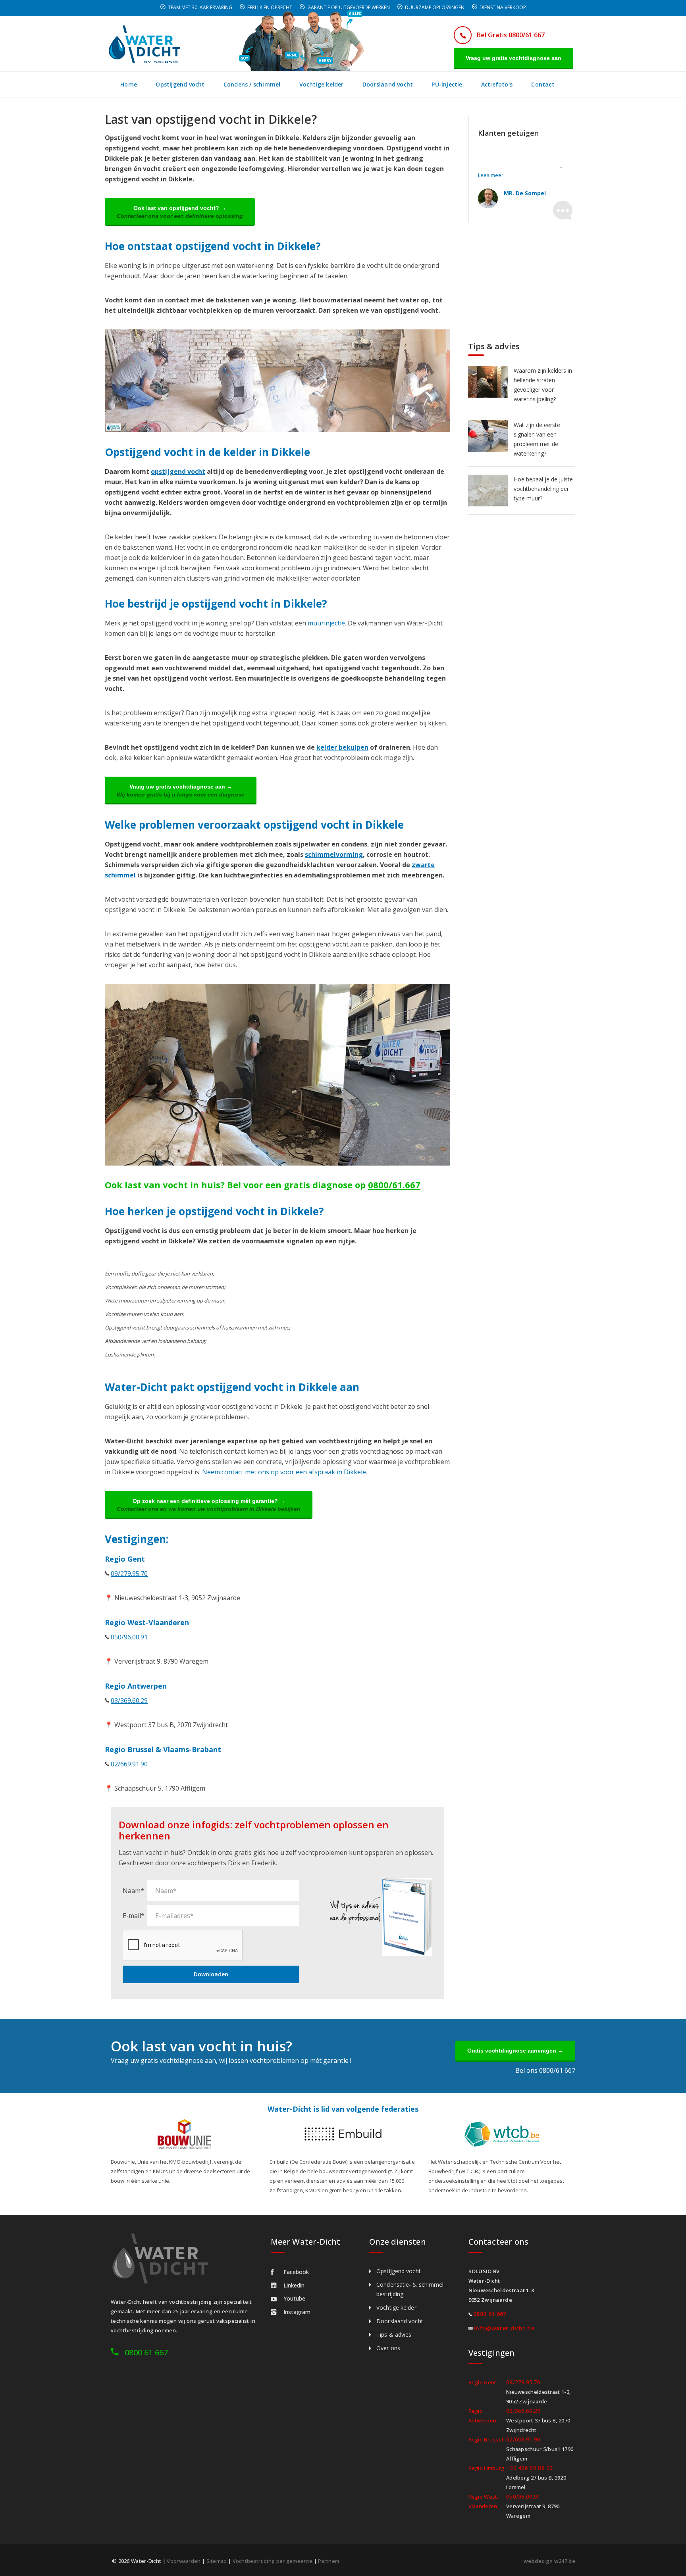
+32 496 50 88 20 (530, 2468)
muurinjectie (326, 623)
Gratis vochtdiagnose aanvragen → (515, 2051)
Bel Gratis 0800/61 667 (511, 35)
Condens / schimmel (252, 84)
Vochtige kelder (322, 84)
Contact (543, 84)
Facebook (296, 2272)
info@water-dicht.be (504, 2328)
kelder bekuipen (342, 747)
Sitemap (217, 2561)
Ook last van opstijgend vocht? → (180, 212)
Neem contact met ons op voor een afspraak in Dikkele (284, 1472)
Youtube (294, 2298)
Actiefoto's (497, 84)
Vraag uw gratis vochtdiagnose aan (514, 58)
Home (129, 84)
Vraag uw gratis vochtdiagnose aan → (181, 791)
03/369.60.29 (129, 1701)
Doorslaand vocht (388, 84)
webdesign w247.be (549, 2561)
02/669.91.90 (129, 1764)
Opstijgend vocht (180, 84)
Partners (329, 2561)
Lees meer (491, 175)
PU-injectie (447, 84)
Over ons (388, 2348)
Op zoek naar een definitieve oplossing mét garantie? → (209, 1505)
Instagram (297, 2312)
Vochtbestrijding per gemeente (273, 2561)
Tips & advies (394, 2335)
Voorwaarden (184, 2561)
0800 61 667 (146, 2352)
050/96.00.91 (129, 1637)
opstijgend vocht (178, 471)
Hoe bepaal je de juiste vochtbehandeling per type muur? (543, 489)
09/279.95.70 (129, 1574)
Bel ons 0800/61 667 (545, 2070)
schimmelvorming (334, 854)
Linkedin (294, 2285)
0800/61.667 (394, 1185)
